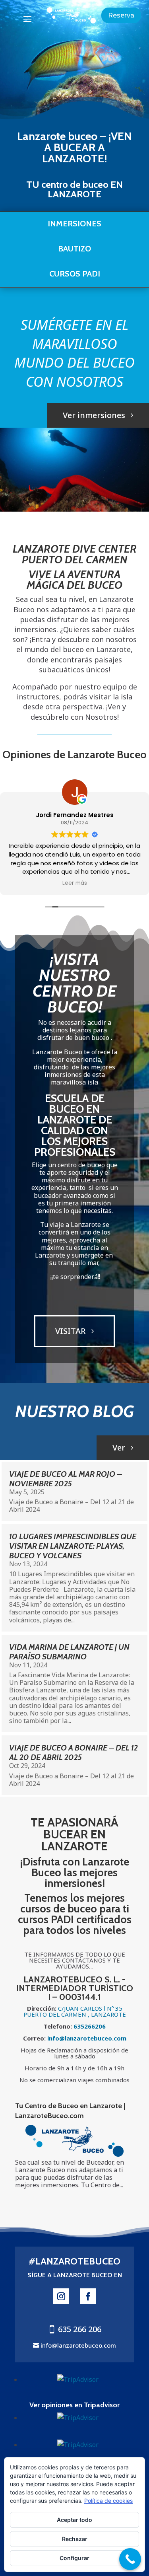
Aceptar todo (74, 2520)
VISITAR (71, 1331)
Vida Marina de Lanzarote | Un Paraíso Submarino (69, 1652)
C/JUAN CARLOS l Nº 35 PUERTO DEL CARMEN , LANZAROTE (75, 2011)
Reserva (121, 15)
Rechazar (75, 2539)
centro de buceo (75, 184)
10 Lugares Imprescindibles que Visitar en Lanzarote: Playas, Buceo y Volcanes (73, 1546)
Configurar (74, 2558)
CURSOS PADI (75, 274)
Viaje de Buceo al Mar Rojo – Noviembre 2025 (66, 1479)
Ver (119, 1448)
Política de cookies (108, 2501)
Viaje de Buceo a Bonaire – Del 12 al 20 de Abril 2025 (74, 1752)
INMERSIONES (74, 224)
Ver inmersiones (94, 415)
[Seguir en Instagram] (61, 2296)
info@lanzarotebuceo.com (78, 2345)
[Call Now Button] (130, 2559)
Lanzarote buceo (57, 136)
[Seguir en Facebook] (88, 2296)
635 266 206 (80, 2329)
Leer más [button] (75, 883)
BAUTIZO (74, 249)
